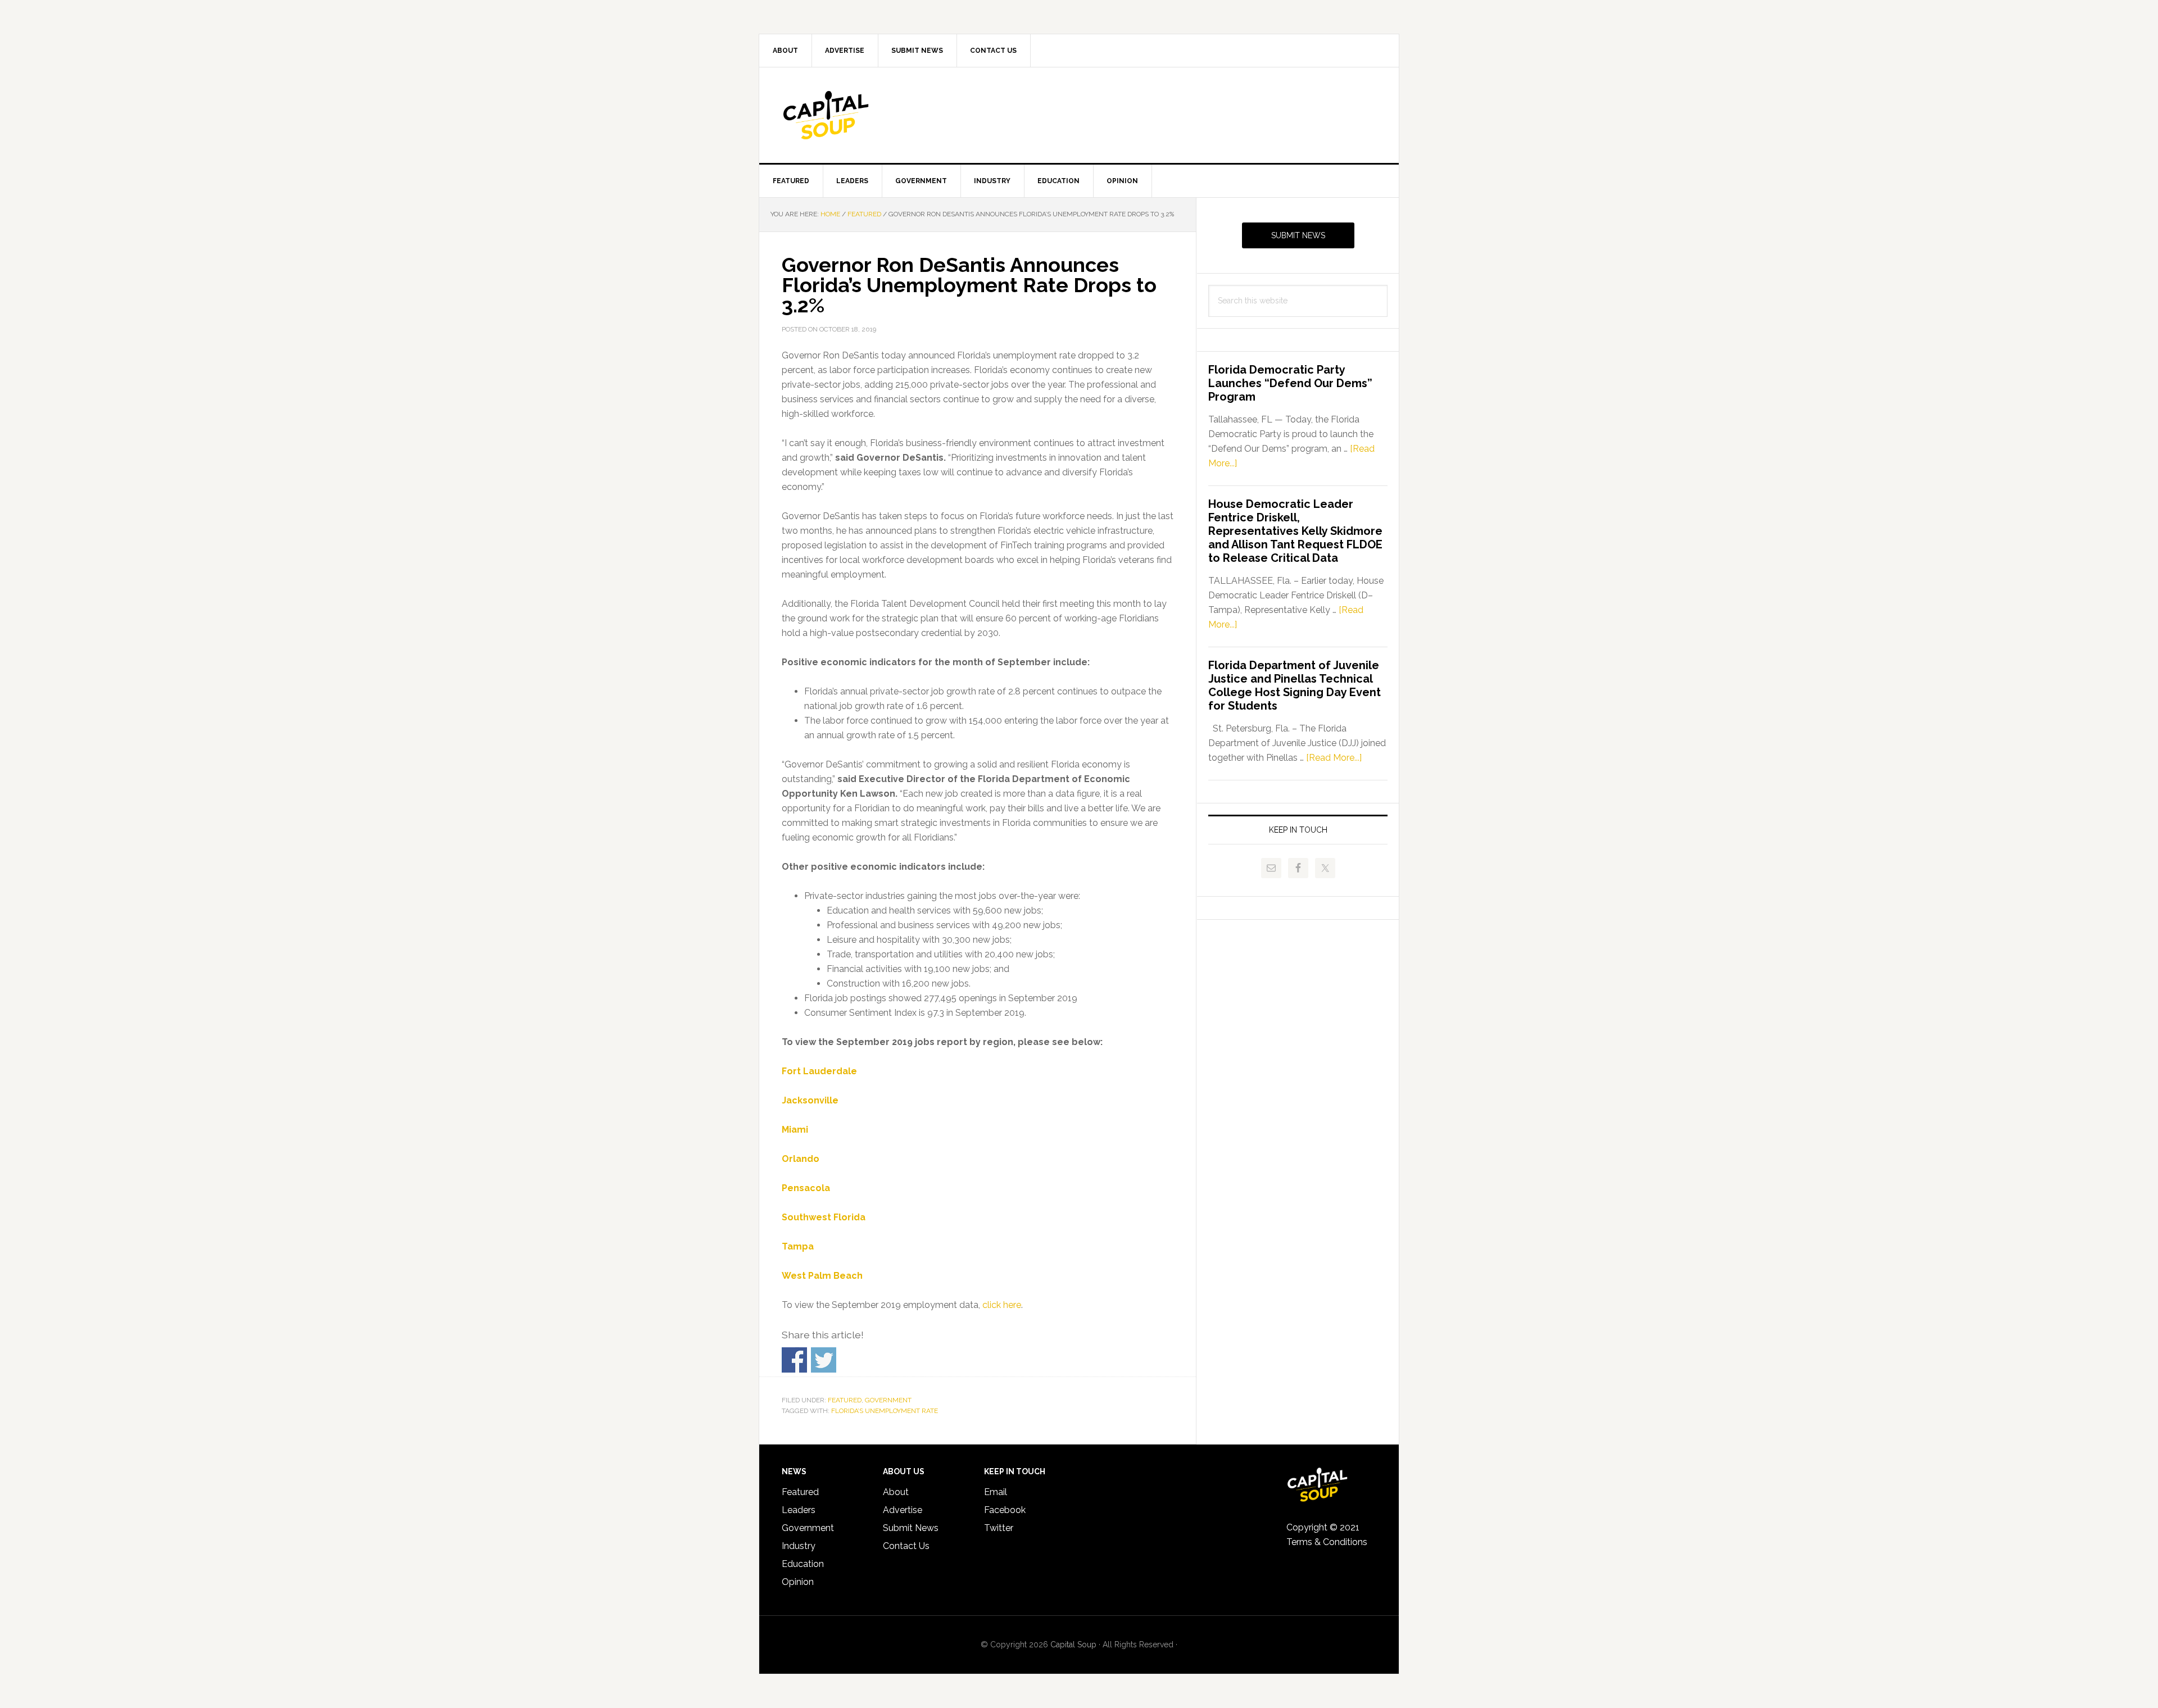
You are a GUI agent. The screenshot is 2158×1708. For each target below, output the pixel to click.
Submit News (1298, 235)
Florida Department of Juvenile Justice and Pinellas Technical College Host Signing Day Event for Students (1295, 685)
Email (996, 1492)
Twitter (999, 1528)
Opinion (798, 1582)
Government (888, 1400)
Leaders (799, 1510)
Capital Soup (855, 115)
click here (1002, 1305)
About (896, 1492)
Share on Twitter (824, 1360)
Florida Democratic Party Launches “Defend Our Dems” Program (1290, 383)
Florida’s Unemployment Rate (885, 1411)
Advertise (903, 1510)
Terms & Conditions (1327, 1542)
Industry (799, 1546)
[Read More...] (1334, 758)
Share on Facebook (794, 1360)
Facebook (1005, 1510)
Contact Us (906, 1546)
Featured (845, 1400)
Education (803, 1564)
